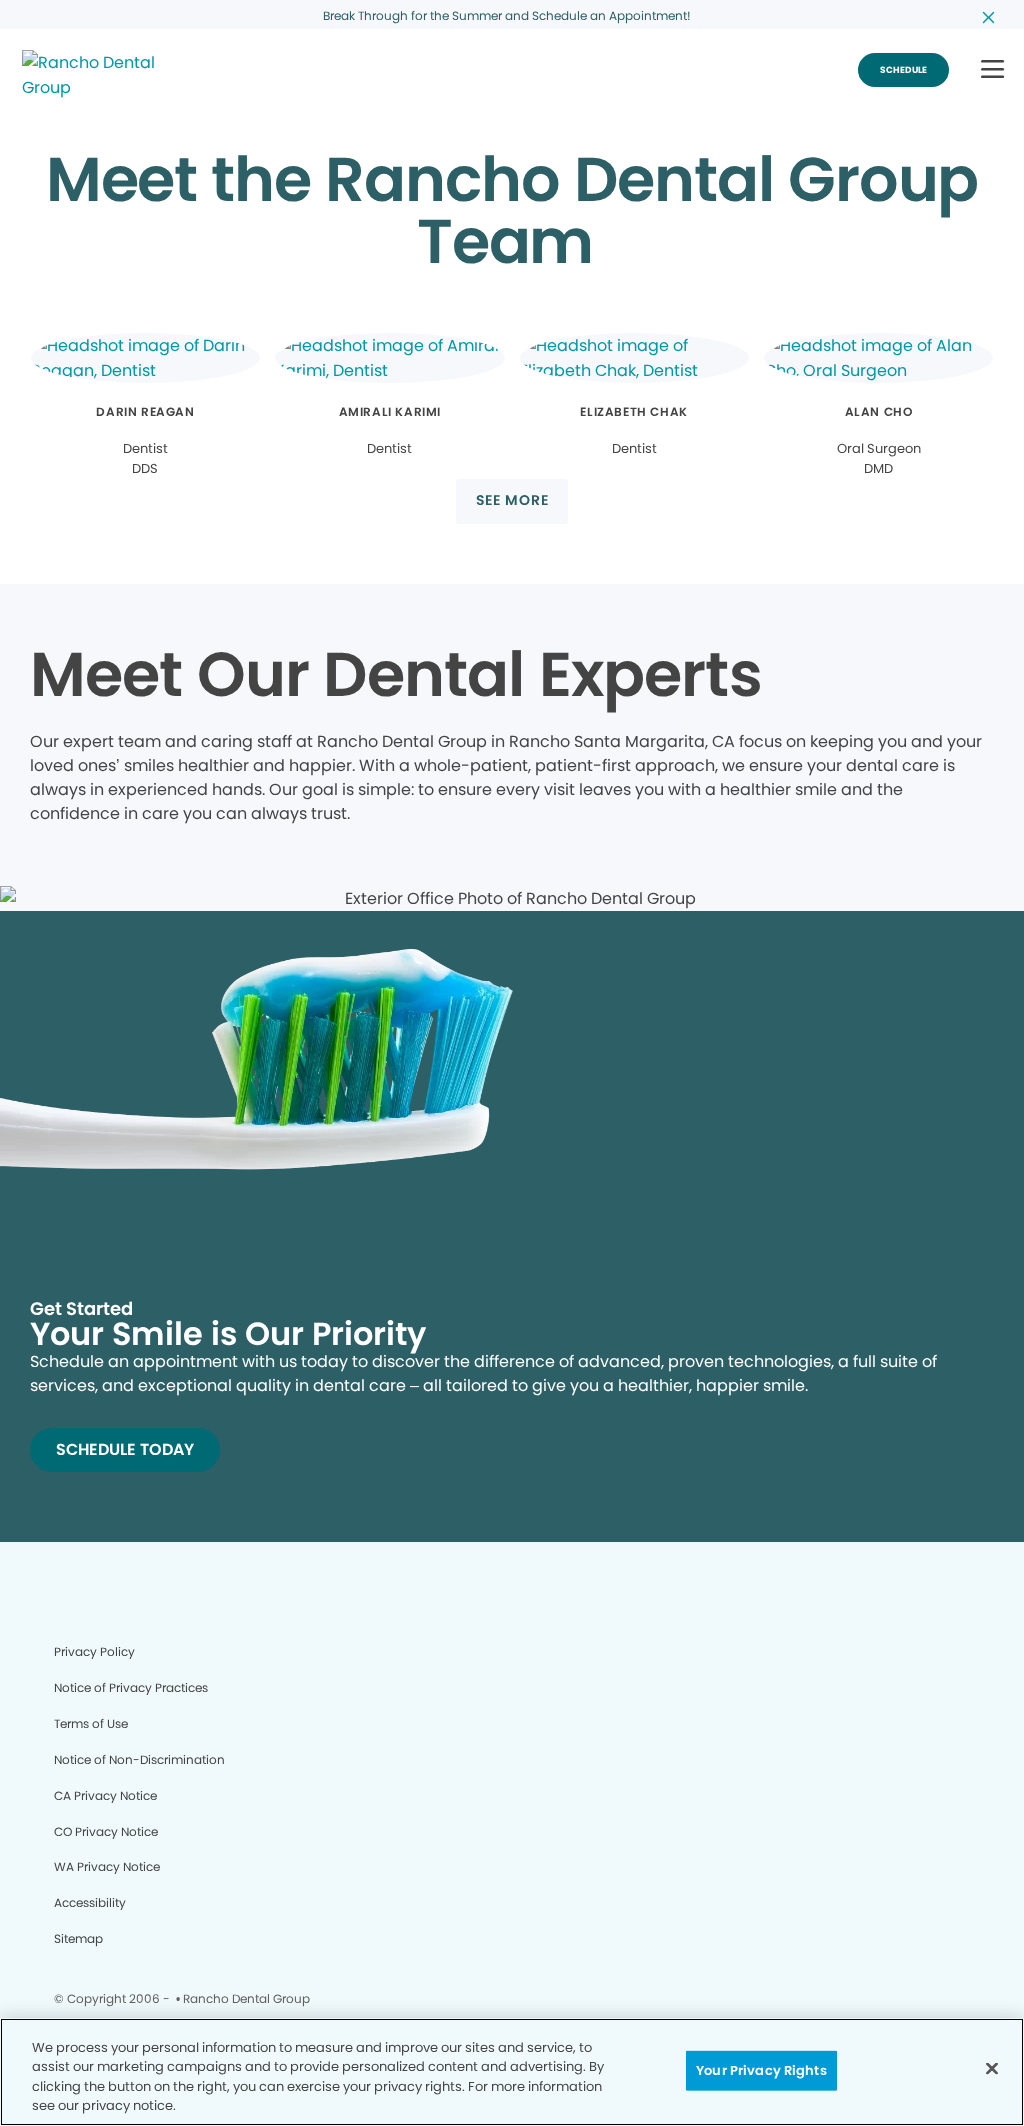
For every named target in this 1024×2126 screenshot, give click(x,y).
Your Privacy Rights (761, 2070)
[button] (992, 70)
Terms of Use (91, 1723)
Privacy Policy (94, 1651)
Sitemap (78, 1938)
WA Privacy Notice (107, 1866)
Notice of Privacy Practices (131, 1687)
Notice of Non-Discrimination (139, 1759)
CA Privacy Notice (105, 1795)
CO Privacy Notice (106, 1831)
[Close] (992, 2068)
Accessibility (90, 1902)
